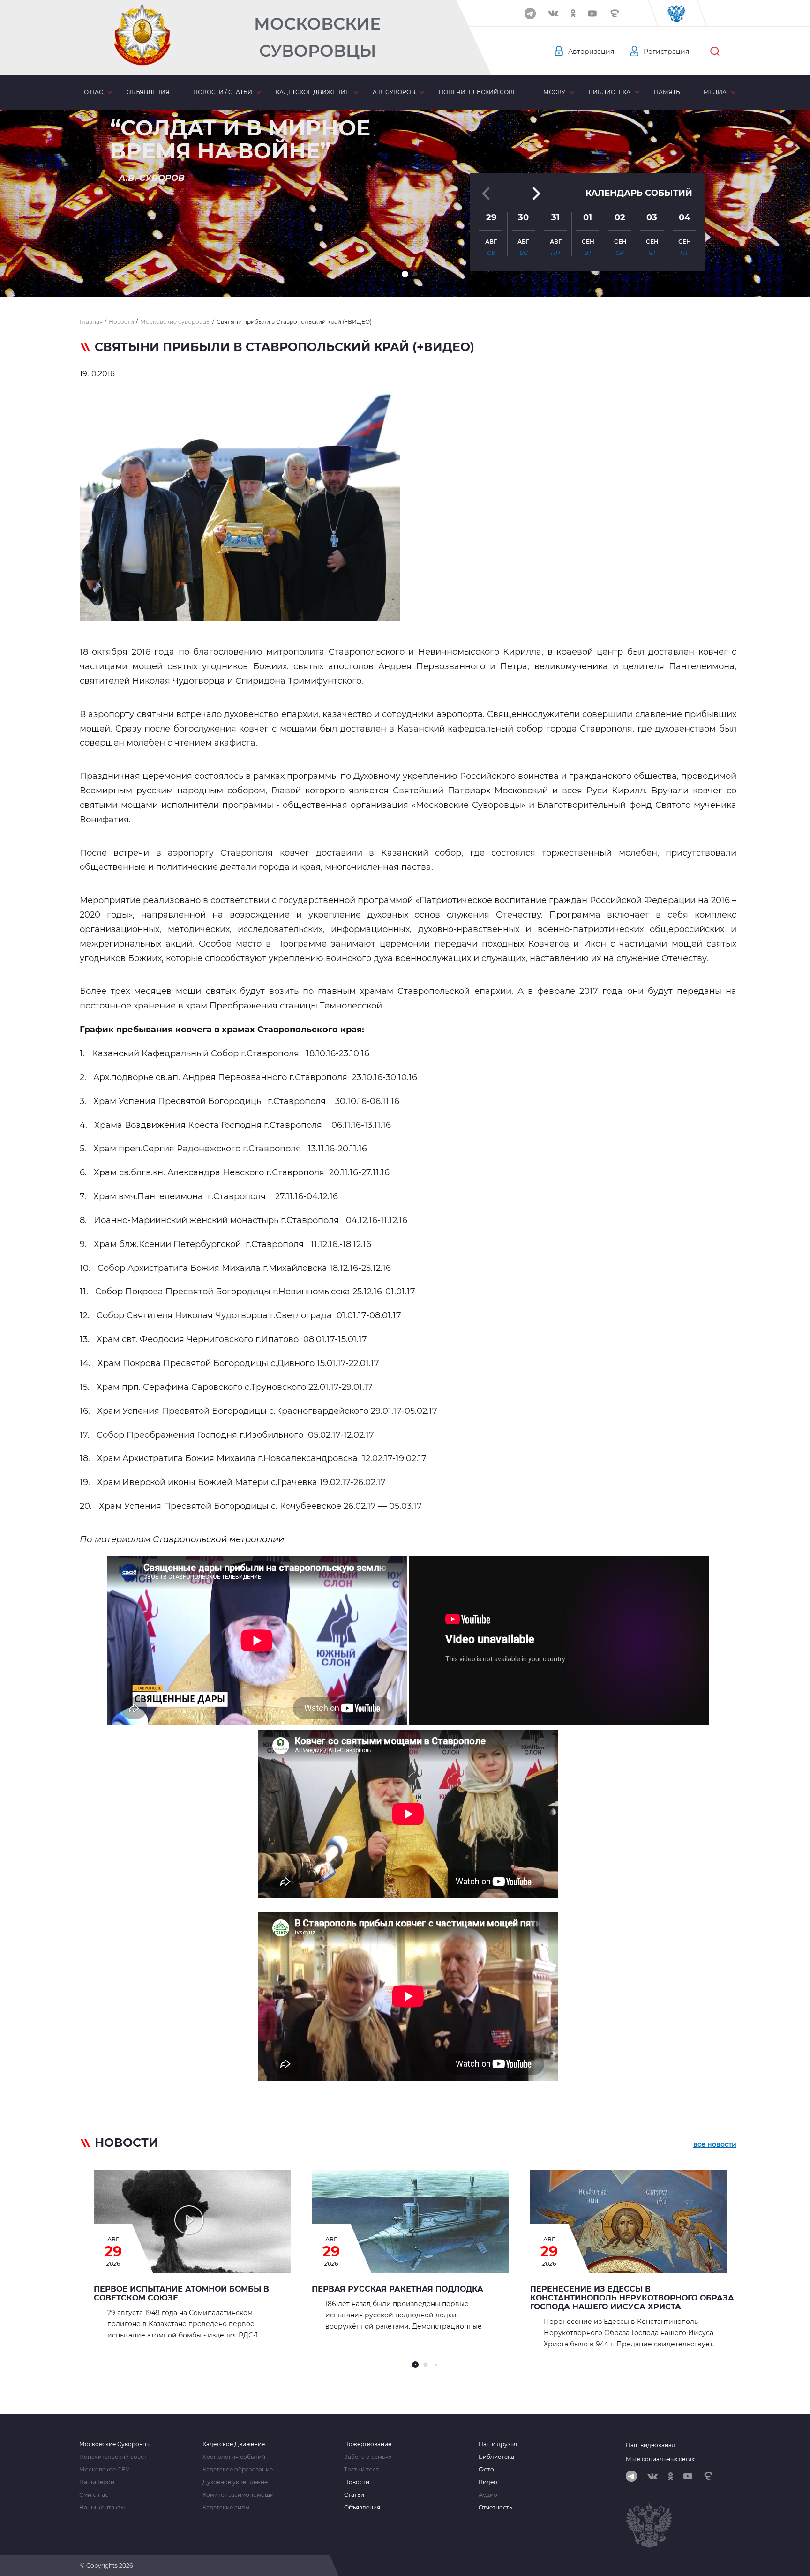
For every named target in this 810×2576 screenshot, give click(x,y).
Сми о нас (94, 2495)
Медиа (715, 92)
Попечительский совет (479, 92)
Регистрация (666, 52)
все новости (715, 2144)
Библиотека (610, 92)
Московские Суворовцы (317, 37)
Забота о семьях (368, 2457)
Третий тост (361, 2470)
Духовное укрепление (235, 2482)
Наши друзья (498, 2444)
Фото (486, 2470)
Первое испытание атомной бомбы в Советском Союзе (181, 2293)
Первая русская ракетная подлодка (397, 2289)
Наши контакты (102, 2508)
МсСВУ (554, 92)
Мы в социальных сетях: (661, 2459)
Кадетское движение (312, 92)
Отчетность (495, 2508)
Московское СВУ (104, 2470)
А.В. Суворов (394, 92)
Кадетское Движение (234, 2444)
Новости (357, 2482)
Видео (488, 2482)
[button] (405, 274)
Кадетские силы (226, 2508)
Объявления (148, 92)
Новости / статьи (223, 92)
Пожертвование (368, 2444)
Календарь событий (639, 193)
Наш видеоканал (651, 2445)
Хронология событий (234, 2457)
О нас (94, 92)
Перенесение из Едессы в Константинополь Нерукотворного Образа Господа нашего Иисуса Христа (632, 2298)
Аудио (488, 2495)
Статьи (354, 2495)
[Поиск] (715, 52)
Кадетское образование (238, 2470)
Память (667, 92)
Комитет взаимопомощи (238, 2495)
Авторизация (591, 52)
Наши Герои (97, 2482)
